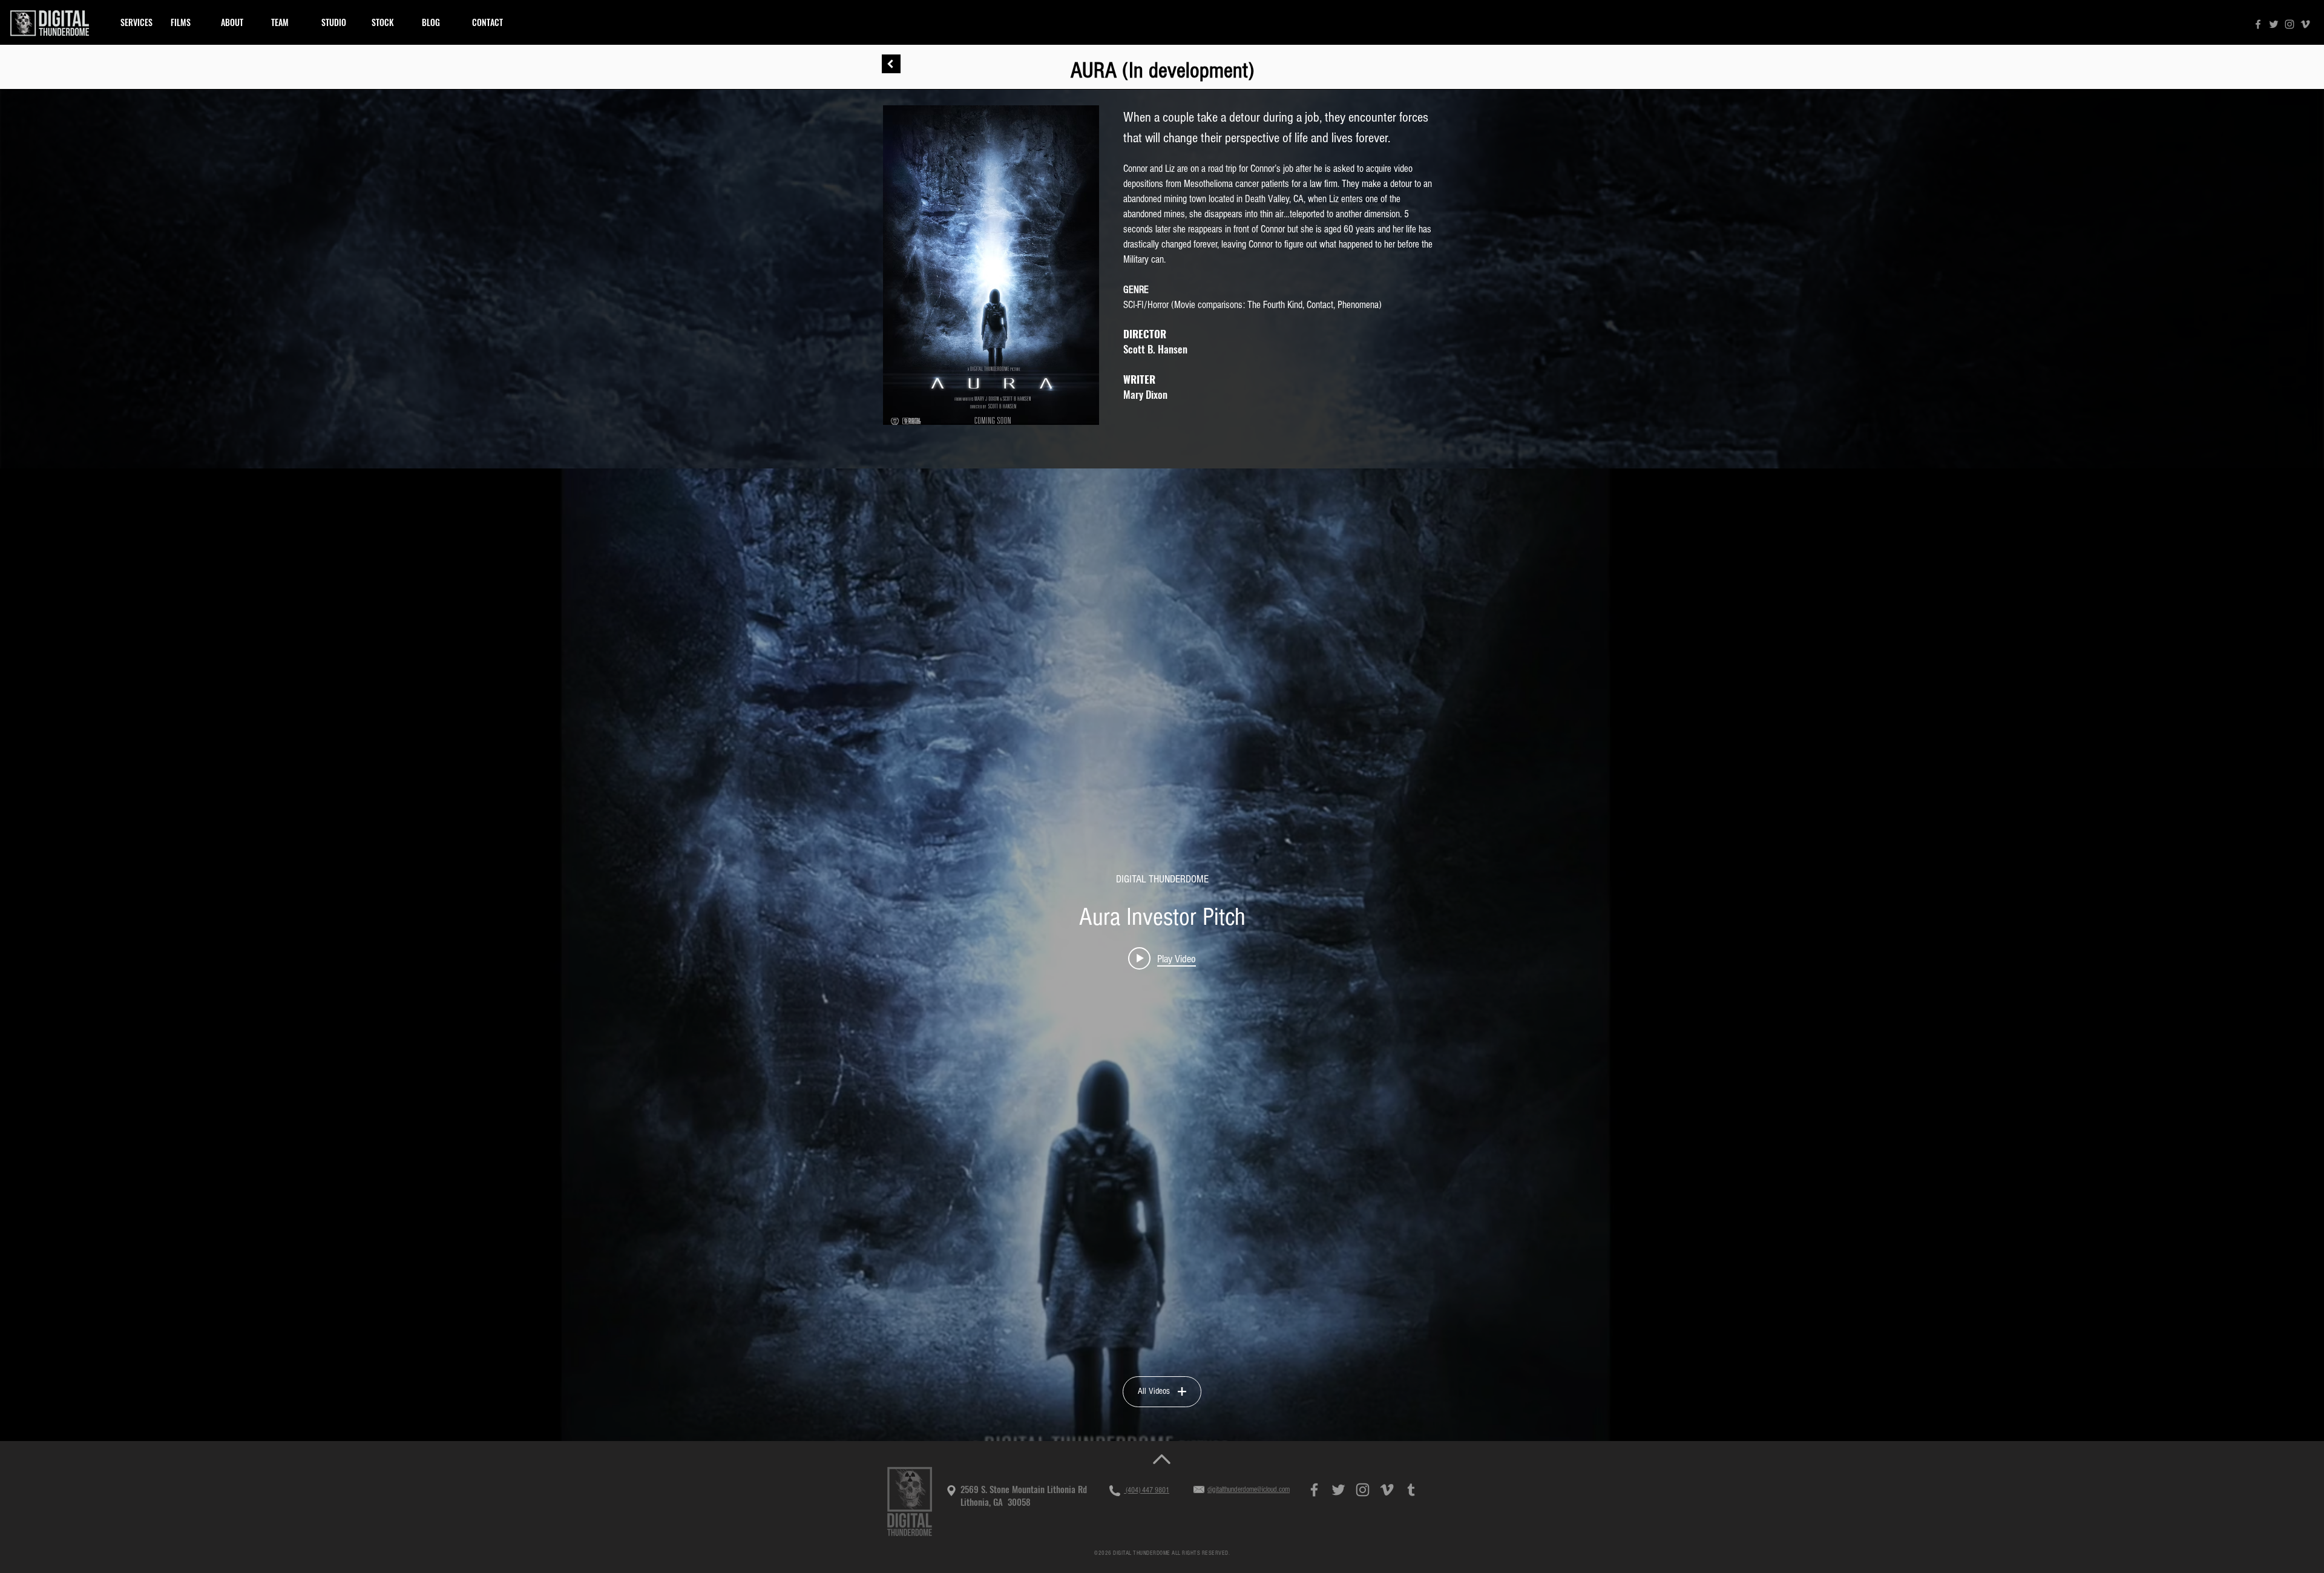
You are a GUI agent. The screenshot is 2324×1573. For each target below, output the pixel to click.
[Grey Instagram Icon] (2290, 24)
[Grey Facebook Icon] (2258, 24)
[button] (187, 22)
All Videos (1154, 1391)
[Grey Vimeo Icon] (2305, 24)
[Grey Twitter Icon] (2274, 24)
